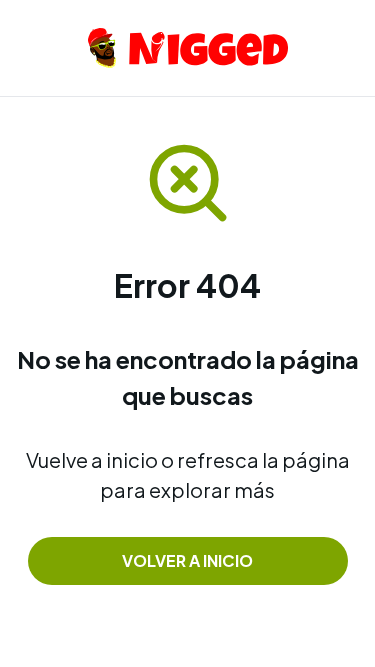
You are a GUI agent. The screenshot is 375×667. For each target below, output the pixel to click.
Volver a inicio (187, 560)
